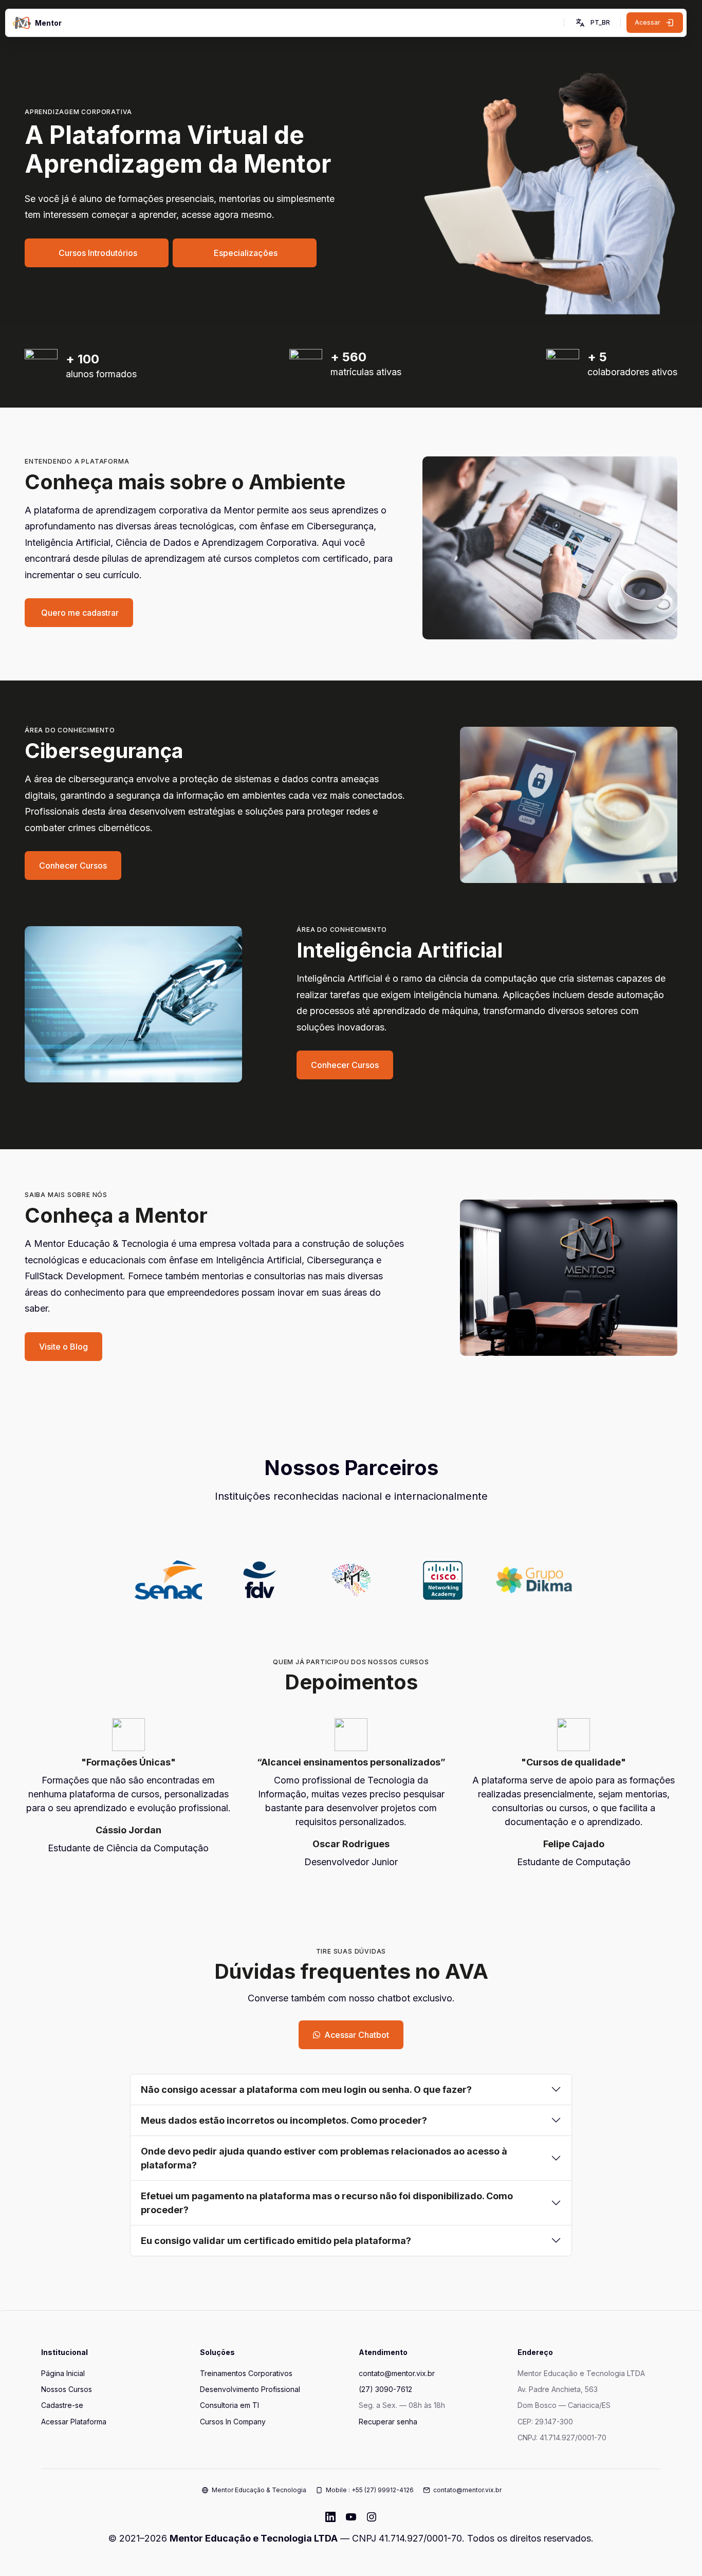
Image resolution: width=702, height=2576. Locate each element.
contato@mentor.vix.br (397, 2373)
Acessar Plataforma (74, 2422)
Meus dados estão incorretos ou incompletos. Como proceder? (284, 2120)
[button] (592, 23)
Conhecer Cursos (73, 866)
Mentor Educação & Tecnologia (259, 2490)
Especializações (245, 253)
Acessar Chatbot (357, 2035)
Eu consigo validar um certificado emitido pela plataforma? (276, 2241)
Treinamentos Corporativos (246, 2373)
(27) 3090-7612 (385, 2389)
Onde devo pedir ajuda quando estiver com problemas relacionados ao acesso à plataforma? (324, 2158)
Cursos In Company (233, 2422)
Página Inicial (63, 2373)
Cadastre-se (62, 2405)
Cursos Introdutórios (97, 253)
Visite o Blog (63, 1347)
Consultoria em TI (229, 2405)
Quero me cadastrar (79, 613)
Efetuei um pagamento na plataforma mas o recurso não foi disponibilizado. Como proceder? (327, 2203)
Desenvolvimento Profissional (250, 2389)
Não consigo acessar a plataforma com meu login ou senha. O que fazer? (306, 2090)
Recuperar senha (388, 2422)
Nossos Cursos (67, 2389)
